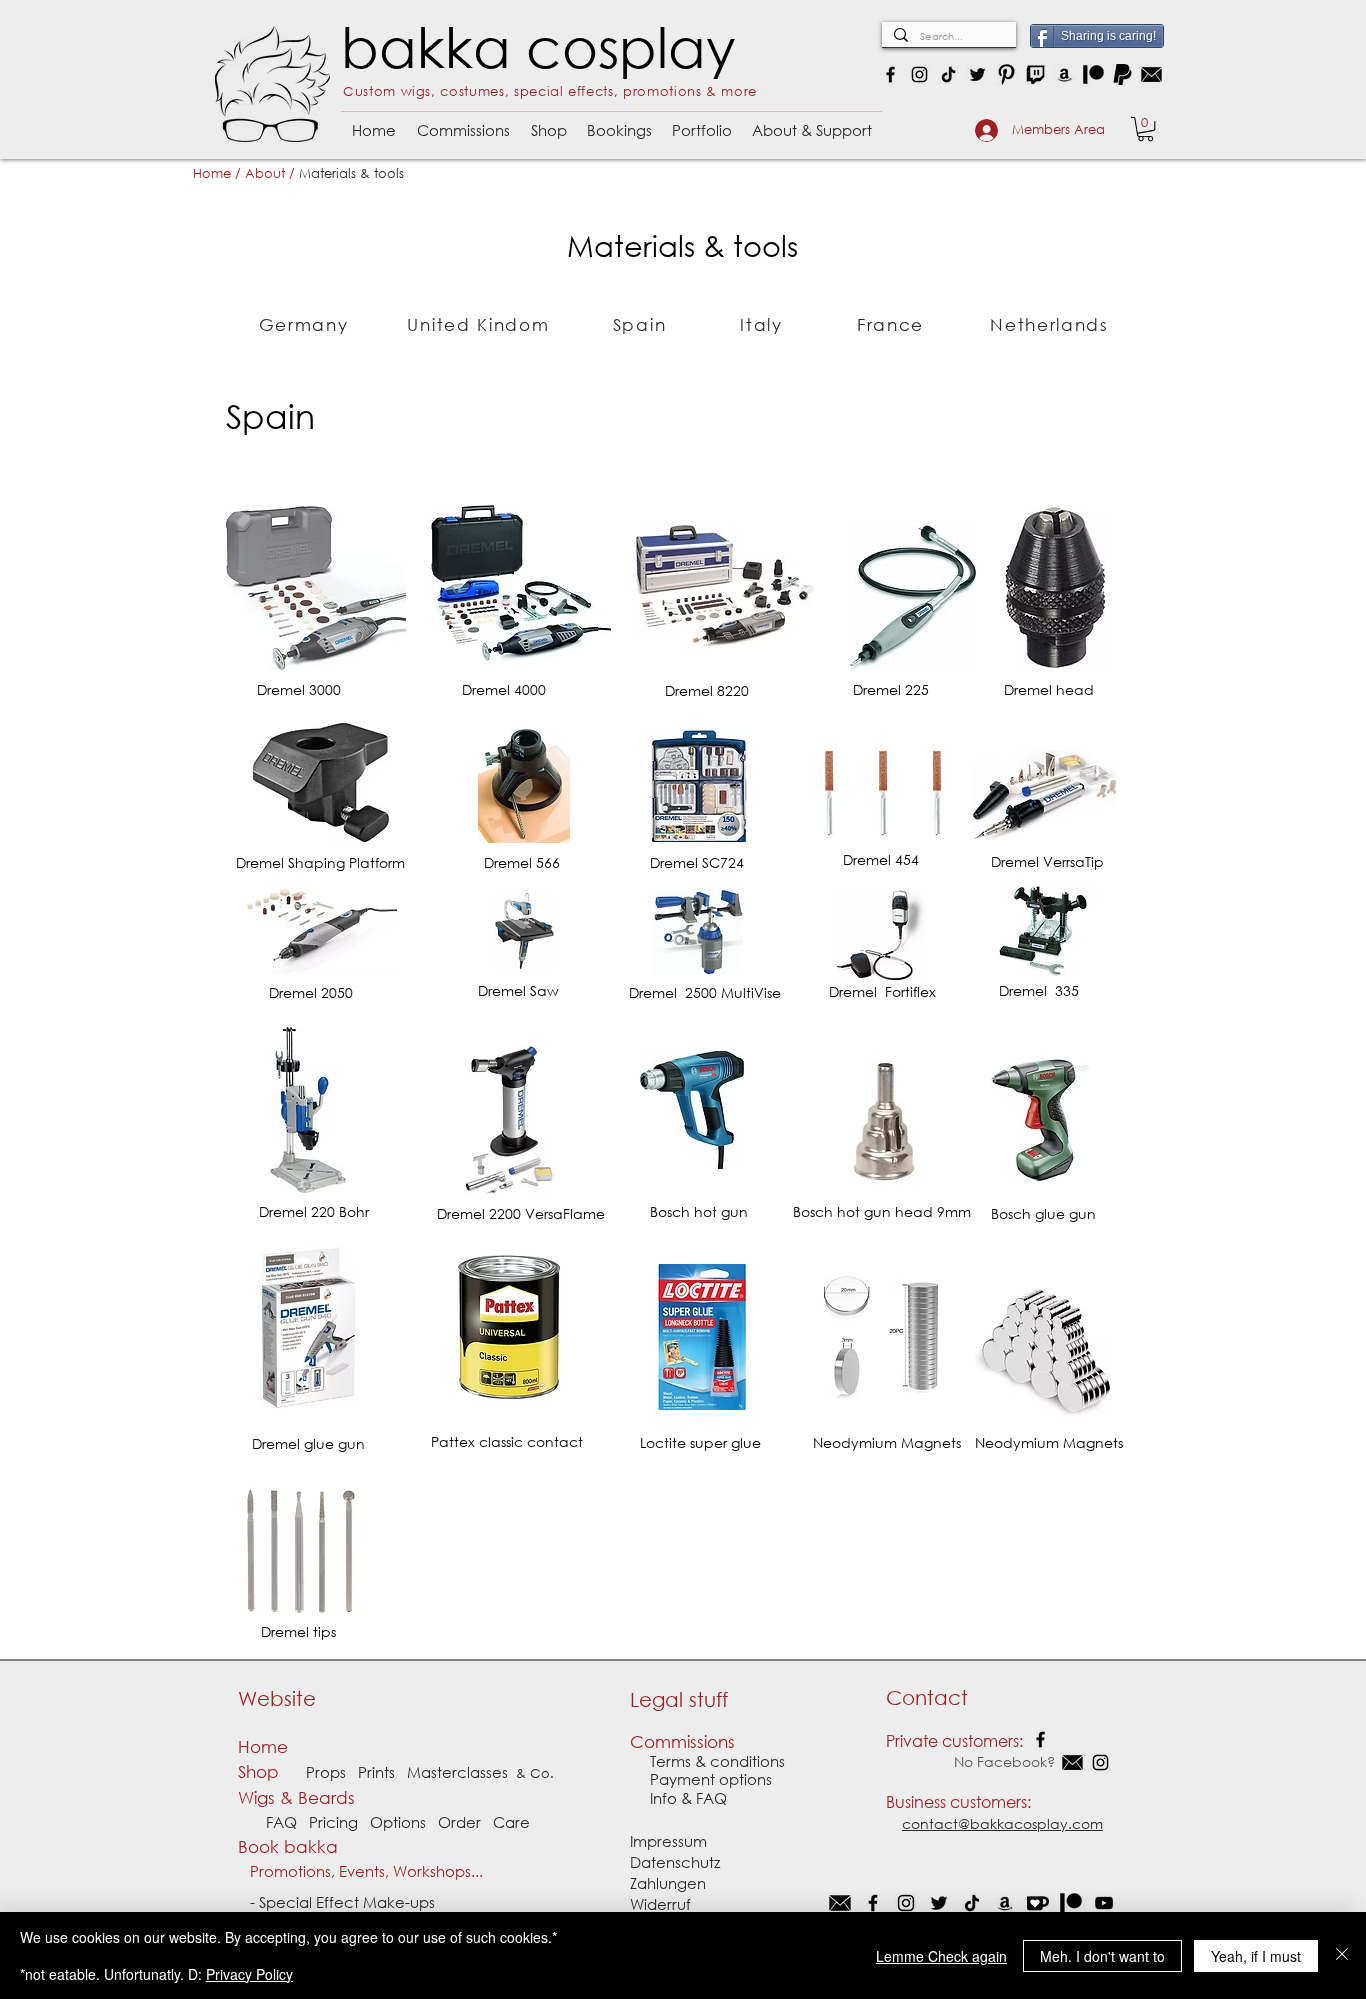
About (265, 173)
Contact (927, 1697)
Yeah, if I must (1256, 1956)
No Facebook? (972, 1761)
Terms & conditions (717, 1761)
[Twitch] (1035, 74)
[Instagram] (919, 74)
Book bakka (293, 1846)
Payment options (701, 1779)
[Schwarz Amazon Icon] (1005, 1903)
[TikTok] (948, 74)
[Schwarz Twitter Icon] (939, 1903)
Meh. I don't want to (1102, 1956)
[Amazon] (1064, 74)
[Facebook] (890, 74)
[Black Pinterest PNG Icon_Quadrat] (1006, 74)
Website (277, 1698)
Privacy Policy (249, 1974)
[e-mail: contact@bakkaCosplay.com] (1151, 74)
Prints (376, 1772)
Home (212, 173)
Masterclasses (457, 1772)
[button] (463, 121)
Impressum (668, 1841)
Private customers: (954, 1740)
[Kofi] (1038, 1903)
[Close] (1342, 1955)
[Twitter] (977, 74)
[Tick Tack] (972, 1903)
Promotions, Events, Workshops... (360, 1871)
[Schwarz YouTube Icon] (1104, 1903)
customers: (990, 1801)
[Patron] (1093, 74)
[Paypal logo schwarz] (1122, 74)
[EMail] (840, 1903)
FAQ (281, 1822)
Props (326, 1772)
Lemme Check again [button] (941, 1956)
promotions (662, 91)
